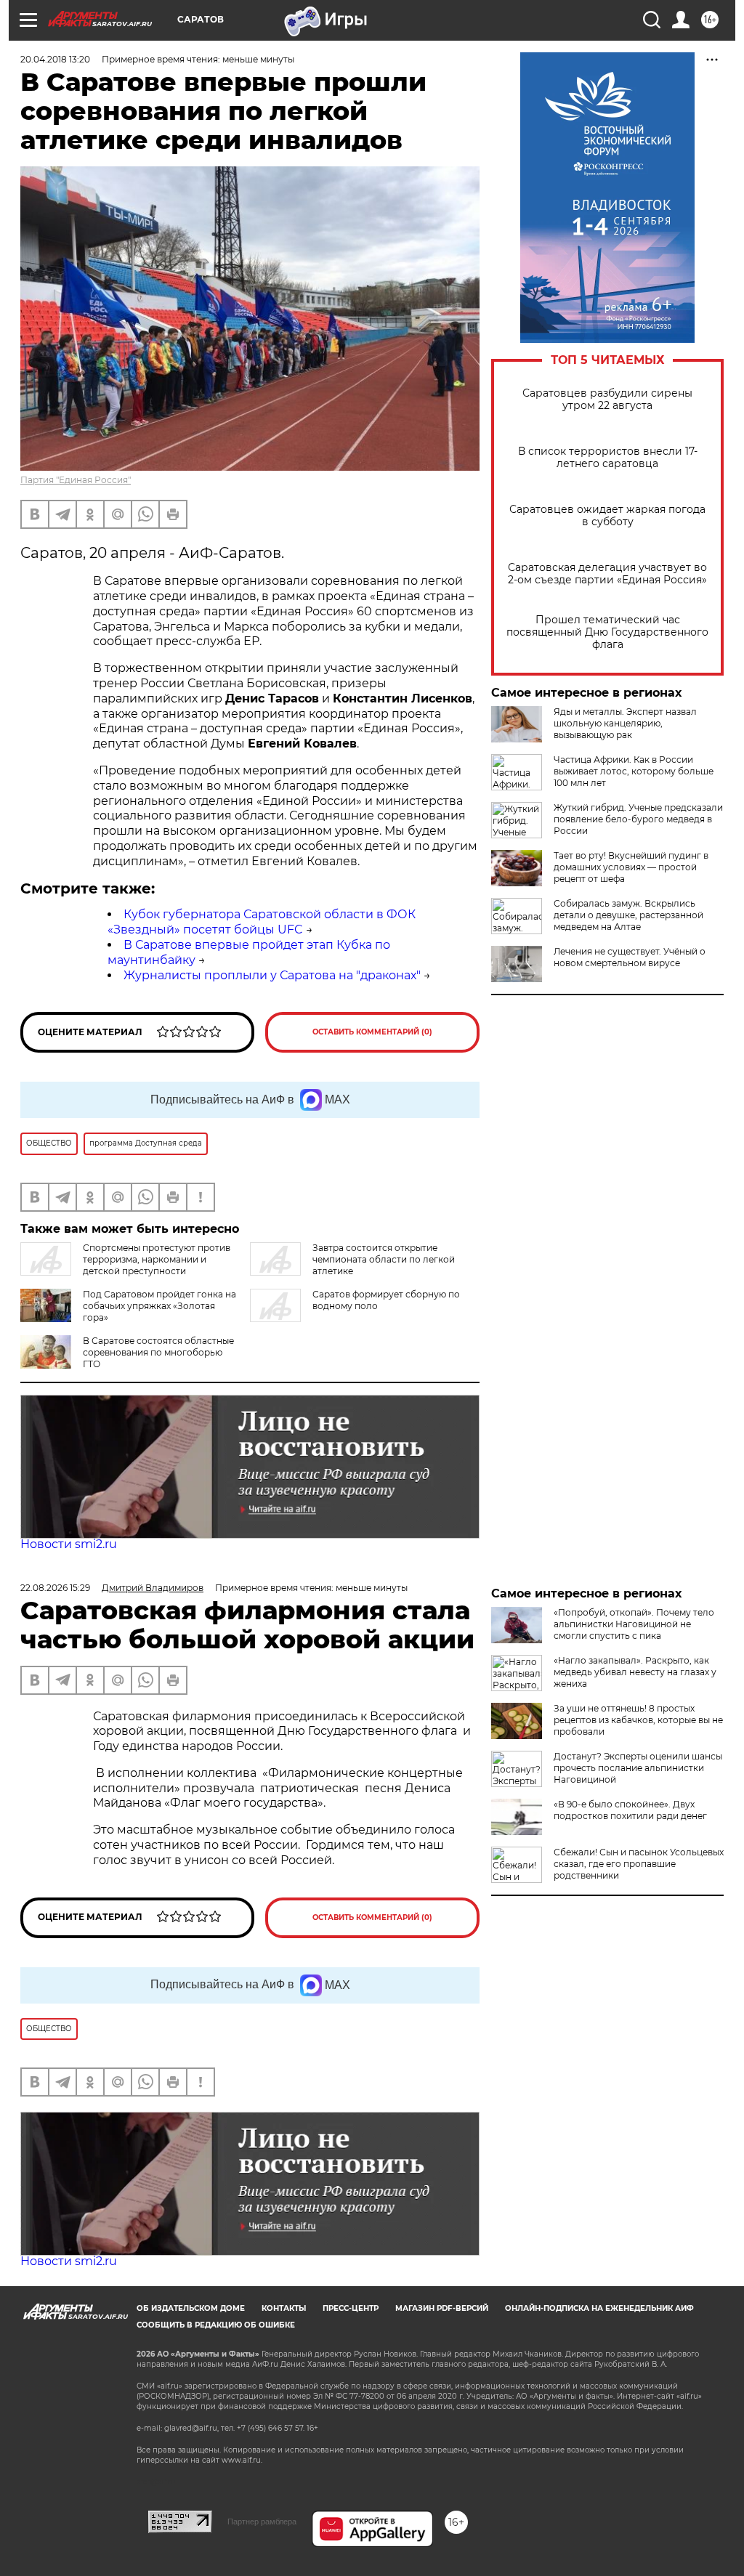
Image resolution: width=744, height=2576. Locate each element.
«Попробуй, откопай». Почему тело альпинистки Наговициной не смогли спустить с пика (634, 1624)
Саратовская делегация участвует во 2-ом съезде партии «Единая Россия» (607, 574)
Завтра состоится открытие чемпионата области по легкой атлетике (384, 1259)
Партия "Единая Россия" (76, 480)
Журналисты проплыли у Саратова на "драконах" (272, 975)
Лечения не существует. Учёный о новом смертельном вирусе (630, 957)
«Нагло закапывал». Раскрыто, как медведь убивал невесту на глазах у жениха (635, 1672)
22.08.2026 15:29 (55, 1588)
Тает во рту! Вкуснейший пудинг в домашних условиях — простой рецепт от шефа (631, 867)
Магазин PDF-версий (442, 2308)
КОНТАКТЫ (284, 2308)
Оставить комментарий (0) (372, 1032)
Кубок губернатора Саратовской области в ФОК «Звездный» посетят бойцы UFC (262, 922)
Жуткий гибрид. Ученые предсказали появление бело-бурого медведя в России (638, 819)
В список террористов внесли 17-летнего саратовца (608, 458)
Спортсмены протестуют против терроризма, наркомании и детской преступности (157, 1259)
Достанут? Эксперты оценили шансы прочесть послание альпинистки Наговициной (638, 1768)
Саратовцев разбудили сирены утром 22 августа (607, 400)
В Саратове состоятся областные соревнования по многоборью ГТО (158, 1352)
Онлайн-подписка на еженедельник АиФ (599, 2308)
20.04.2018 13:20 (55, 59)
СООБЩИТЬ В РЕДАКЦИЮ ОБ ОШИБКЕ (216, 2325)
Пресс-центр (351, 2308)
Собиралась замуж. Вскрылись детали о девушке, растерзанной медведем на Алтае (628, 915)
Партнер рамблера (262, 2522)
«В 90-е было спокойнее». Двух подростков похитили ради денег (630, 1810)
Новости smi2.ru (69, 1544)
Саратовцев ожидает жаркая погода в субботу (607, 516)
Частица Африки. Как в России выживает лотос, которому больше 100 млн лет (634, 771)
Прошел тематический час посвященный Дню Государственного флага (607, 632)
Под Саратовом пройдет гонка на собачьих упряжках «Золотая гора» (159, 1306)
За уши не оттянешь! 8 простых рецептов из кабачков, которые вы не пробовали (638, 1720)
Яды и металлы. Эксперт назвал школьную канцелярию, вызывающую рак (625, 723)
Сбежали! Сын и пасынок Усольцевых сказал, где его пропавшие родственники (639, 1864)
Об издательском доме (191, 2308)
